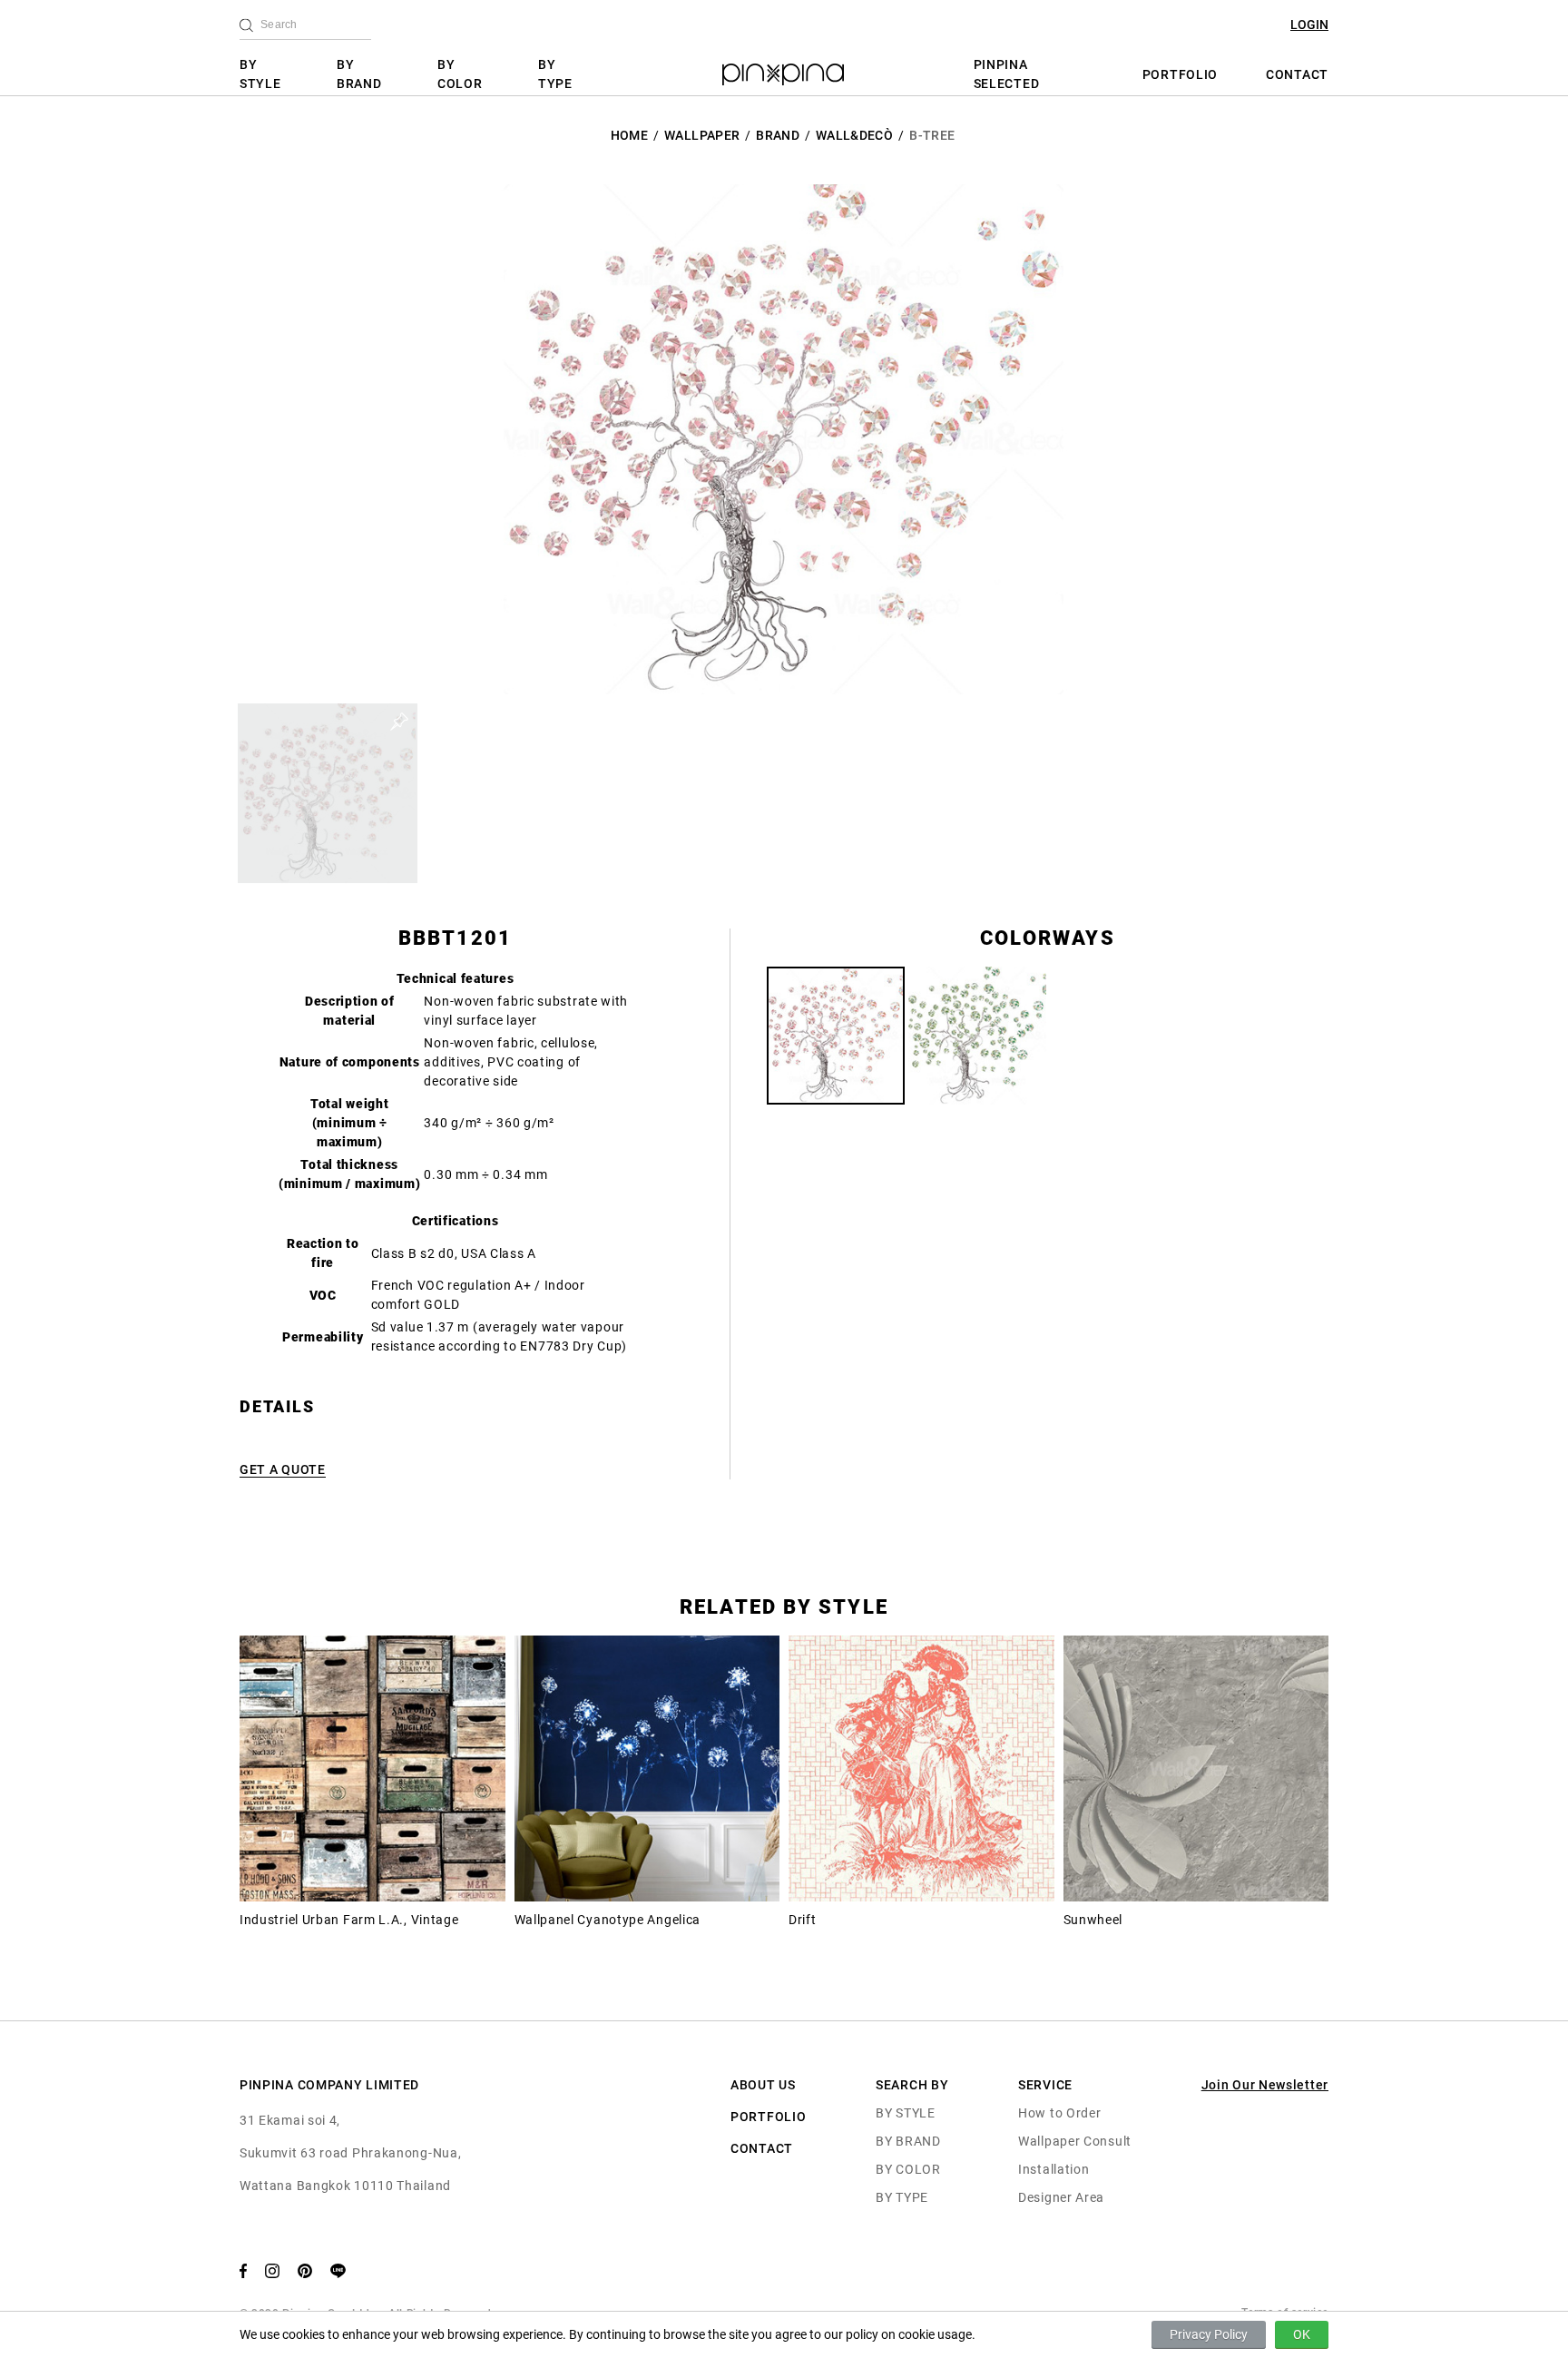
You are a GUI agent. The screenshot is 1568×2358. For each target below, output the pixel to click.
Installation (1053, 2169)
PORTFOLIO (1180, 74)
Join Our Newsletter (1265, 2085)
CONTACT (1297, 74)
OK (1302, 2334)
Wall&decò (854, 135)
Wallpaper (702, 135)
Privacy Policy (1209, 2334)
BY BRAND (359, 74)
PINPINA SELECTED (1007, 74)
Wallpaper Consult (1075, 2141)
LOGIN (1309, 25)
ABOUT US (763, 2085)
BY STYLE (260, 74)
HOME (629, 135)
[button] (328, 793)
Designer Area (1061, 2197)
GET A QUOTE (283, 1469)
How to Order (1059, 2113)
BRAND (778, 135)
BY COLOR (460, 74)
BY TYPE (555, 74)
